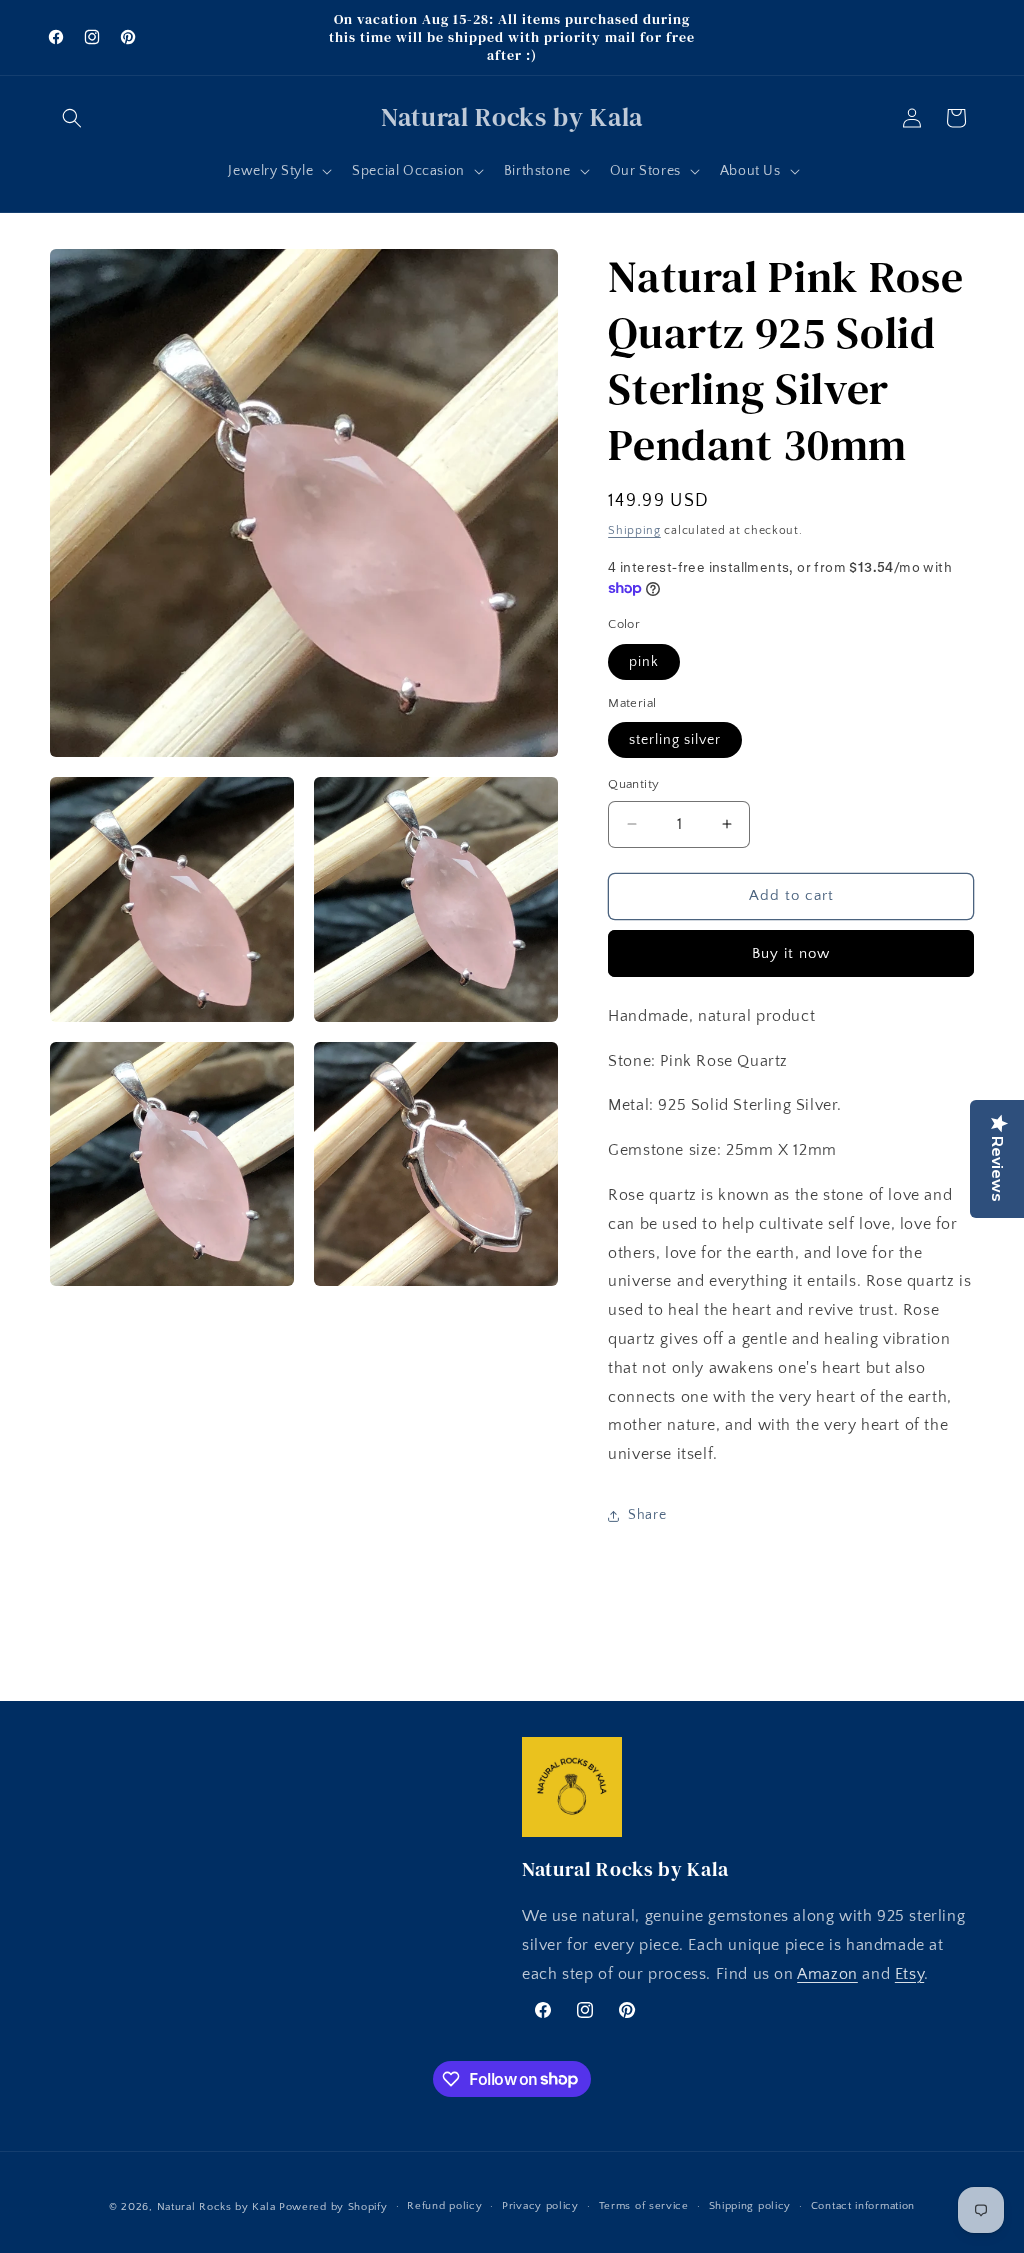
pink (644, 662)
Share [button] (647, 1515)
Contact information (863, 2206)
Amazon (827, 1974)
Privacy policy (540, 2206)
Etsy (909, 1974)
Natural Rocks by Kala (216, 2207)
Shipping (634, 530)
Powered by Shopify (333, 2207)
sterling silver (675, 740)
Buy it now (791, 953)
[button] (72, 118)
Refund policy (444, 2206)
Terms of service (644, 2206)
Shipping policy (750, 2206)
